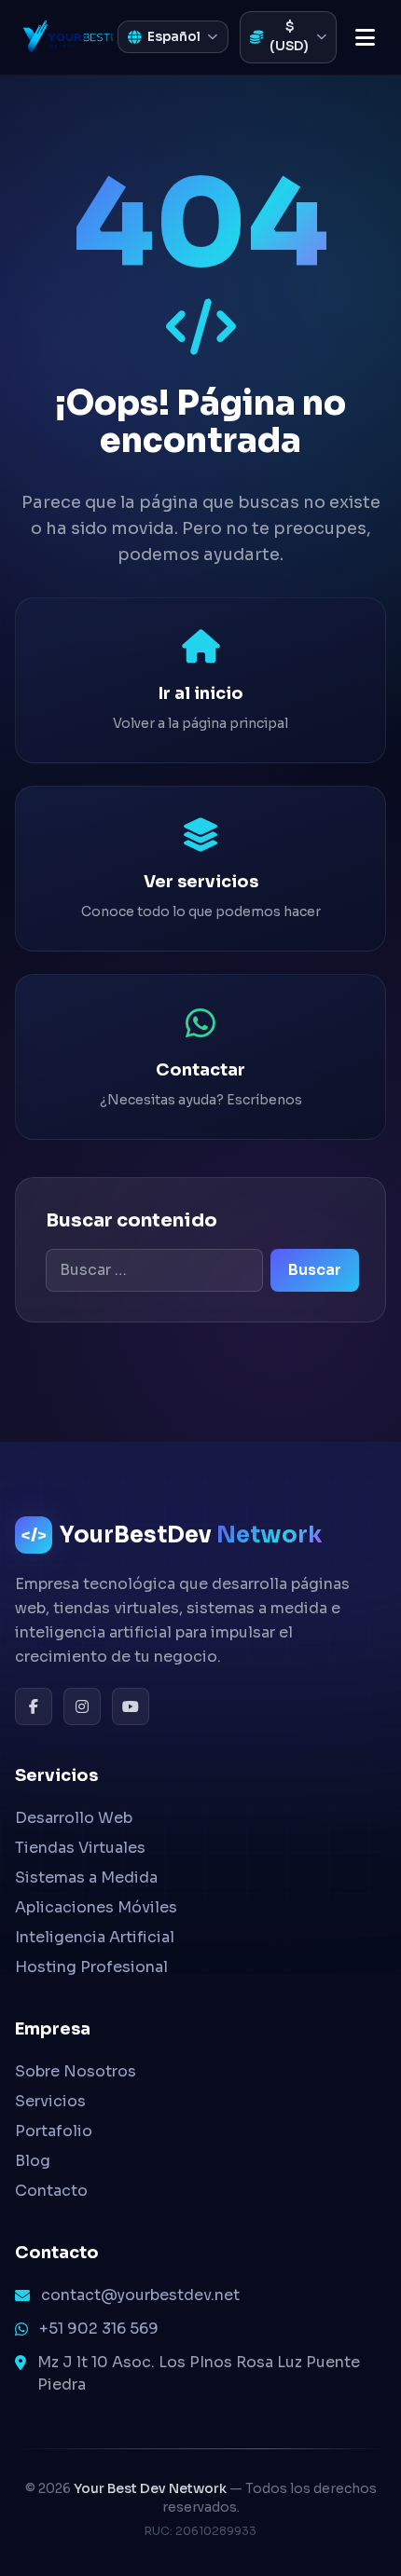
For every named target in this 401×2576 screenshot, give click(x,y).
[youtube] (131, 1706)
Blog (33, 2161)
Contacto (51, 2191)
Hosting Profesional (91, 1967)
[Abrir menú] (365, 37)
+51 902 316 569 (99, 2329)
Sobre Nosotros (76, 2071)
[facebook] (34, 1706)
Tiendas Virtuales (80, 1848)
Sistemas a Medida (86, 1877)
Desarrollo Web (74, 1818)
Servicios (50, 2101)
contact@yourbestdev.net (140, 2295)
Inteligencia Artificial (95, 1937)
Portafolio (54, 2131)
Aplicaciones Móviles (96, 1907)
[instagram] (82, 1706)
